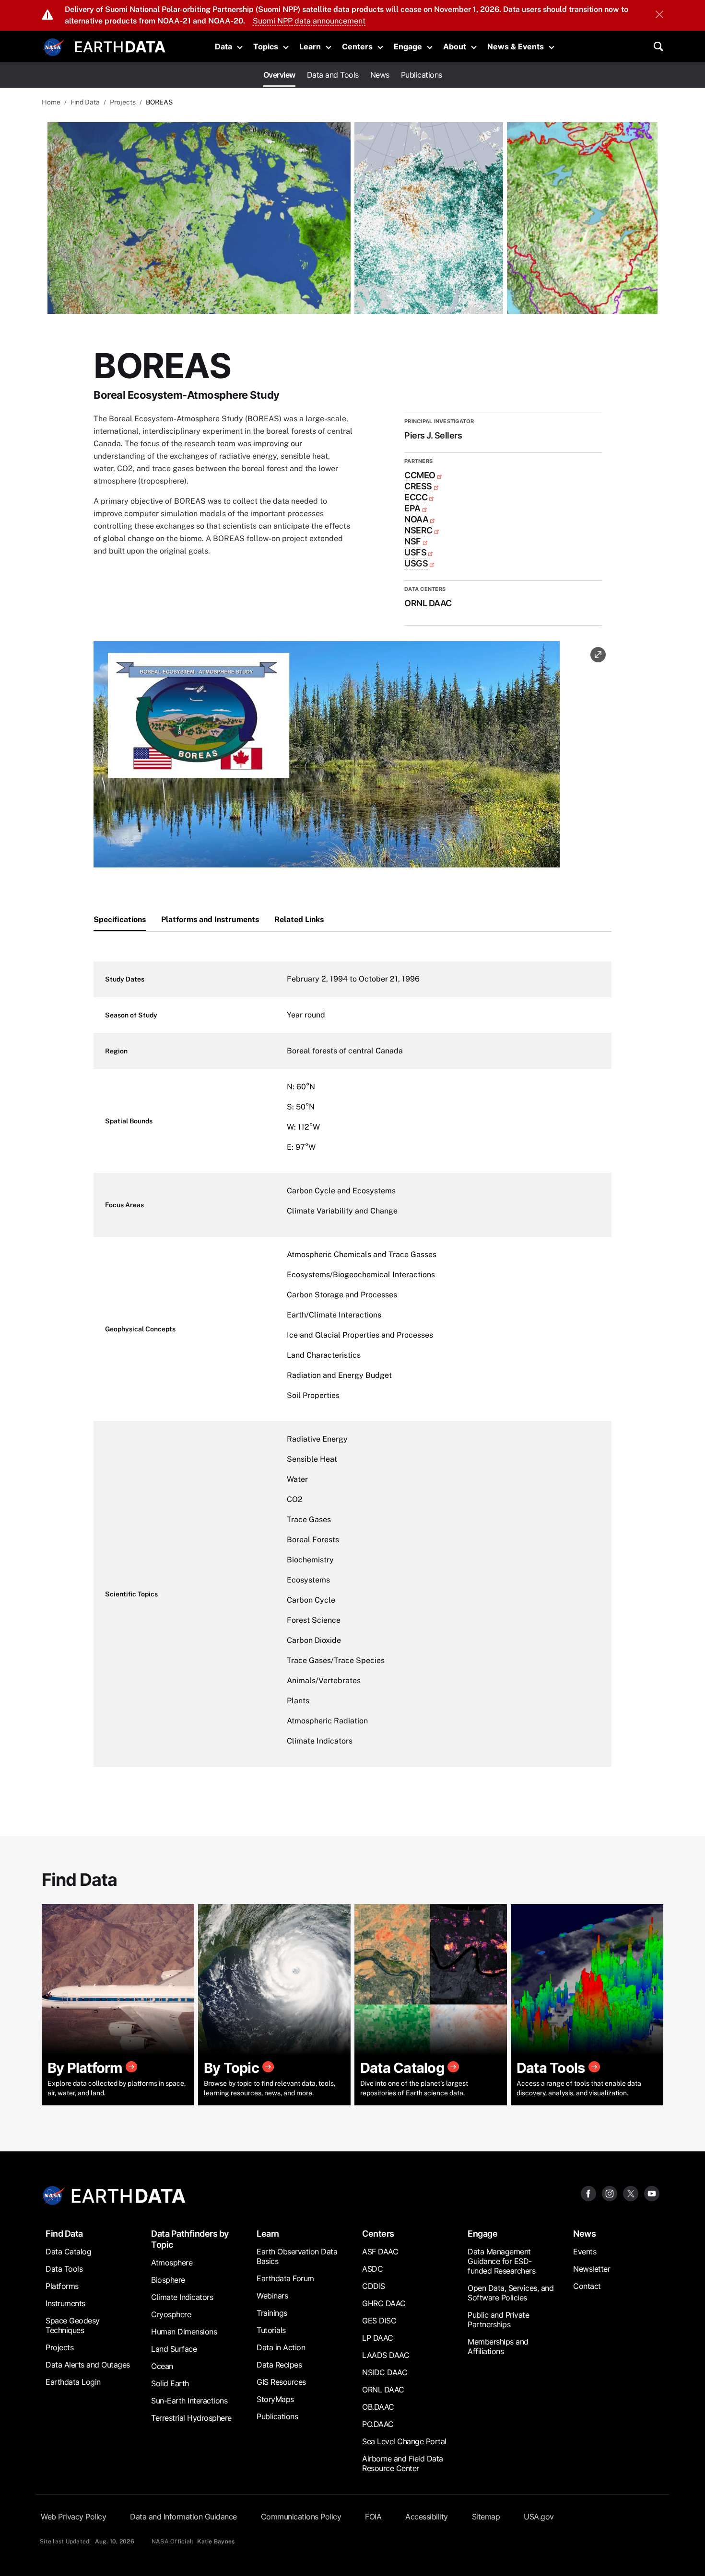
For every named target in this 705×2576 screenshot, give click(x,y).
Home (51, 102)
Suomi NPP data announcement (309, 21)
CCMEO (420, 475)
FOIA (373, 2517)
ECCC (416, 497)
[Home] (120, 46)
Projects (123, 102)
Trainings (272, 2313)
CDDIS (374, 2286)
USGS (416, 563)
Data (223, 46)
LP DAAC (378, 2338)
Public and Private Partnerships (498, 2320)
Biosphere (168, 2280)
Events (585, 2252)
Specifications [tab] (120, 919)
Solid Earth (170, 2383)
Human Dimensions (184, 2332)
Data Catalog (68, 2252)
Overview (279, 75)
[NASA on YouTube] (652, 2193)
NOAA (416, 519)
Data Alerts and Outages (88, 2365)
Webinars (272, 2296)
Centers (357, 46)
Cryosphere (171, 2314)
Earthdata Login (73, 2382)
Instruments (65, 2303)
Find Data (85, 102)
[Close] (659, 15)
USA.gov (539, 2517)
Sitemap (486, 2517)
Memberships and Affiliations (498, 2346)
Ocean (162, 2366)
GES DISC (379, 2321)
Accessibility (427, 2517)
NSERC (418, 530)
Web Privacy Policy (73, 2517)
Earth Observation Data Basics (297, 2256)
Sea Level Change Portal (404, 2441)
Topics (266, 46)
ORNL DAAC (383, 2390)
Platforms (62, 2286)
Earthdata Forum (285, 2278)
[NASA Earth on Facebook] (588, 2193)
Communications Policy (301, 2517)
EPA (412, 508)
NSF (413, 541)
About (455, 46)
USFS (415, 552)
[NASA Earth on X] (631, 2193)
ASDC (372, 2269)
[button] (327, 757)
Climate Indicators (182, 2297)
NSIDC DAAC (385, 2372)
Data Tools (64, 2269)
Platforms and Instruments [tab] (210, 919)
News (380, 75)
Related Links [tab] (299, 919)
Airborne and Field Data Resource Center (403, 2463)
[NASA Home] (54, 47)
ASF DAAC (380, 2252)
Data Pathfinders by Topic (190, 2239)
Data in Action (281, 2347)
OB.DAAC (378, 2407)
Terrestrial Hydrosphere (191, 2418)
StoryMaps (275, 2399)
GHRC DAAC (384, 2303)
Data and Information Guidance (183, 2517)
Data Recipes (279, 2365)
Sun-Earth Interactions (189, 2401)
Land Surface (174, 2349)
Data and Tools (333, 75)
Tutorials (271, 2330)
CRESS (418, 486)
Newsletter (592, 2269)
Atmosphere (172, 2263)
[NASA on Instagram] (610, 2193)
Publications (422, 75)
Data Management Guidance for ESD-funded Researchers (501, 2261)
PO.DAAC (378, 2424)
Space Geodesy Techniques (73, 2325)
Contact (587, 2286)
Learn (310, 46)
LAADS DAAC (386, 2355)
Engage (408, 46)
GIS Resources (281, 2382)
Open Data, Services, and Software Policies (511, 2293)
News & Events (516, 46)
